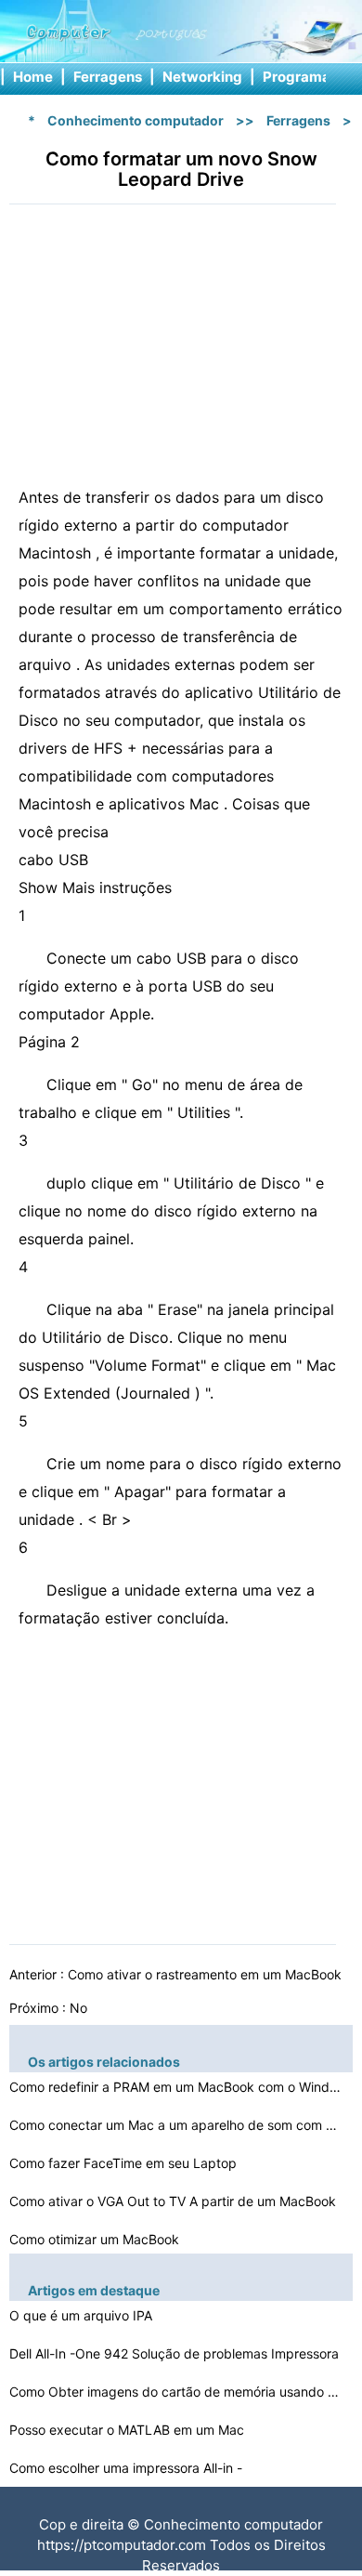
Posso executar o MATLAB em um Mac (129, 2430)
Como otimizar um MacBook (96, 2239)
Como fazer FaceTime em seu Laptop (125, 2163)
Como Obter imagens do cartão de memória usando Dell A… (176, 2392)
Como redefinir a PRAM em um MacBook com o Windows (176, 2087)
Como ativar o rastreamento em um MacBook (207, 1974)
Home (33, 77)
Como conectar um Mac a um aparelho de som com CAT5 (176, 2125)
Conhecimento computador (136, 120)
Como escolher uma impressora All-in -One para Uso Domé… (126, 2471)
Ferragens (108, 77)
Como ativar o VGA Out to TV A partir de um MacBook (175, 2201)
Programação (309, 77)
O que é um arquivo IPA (83, 2315)
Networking (202, 77)
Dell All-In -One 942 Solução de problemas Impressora (176, 2353)
